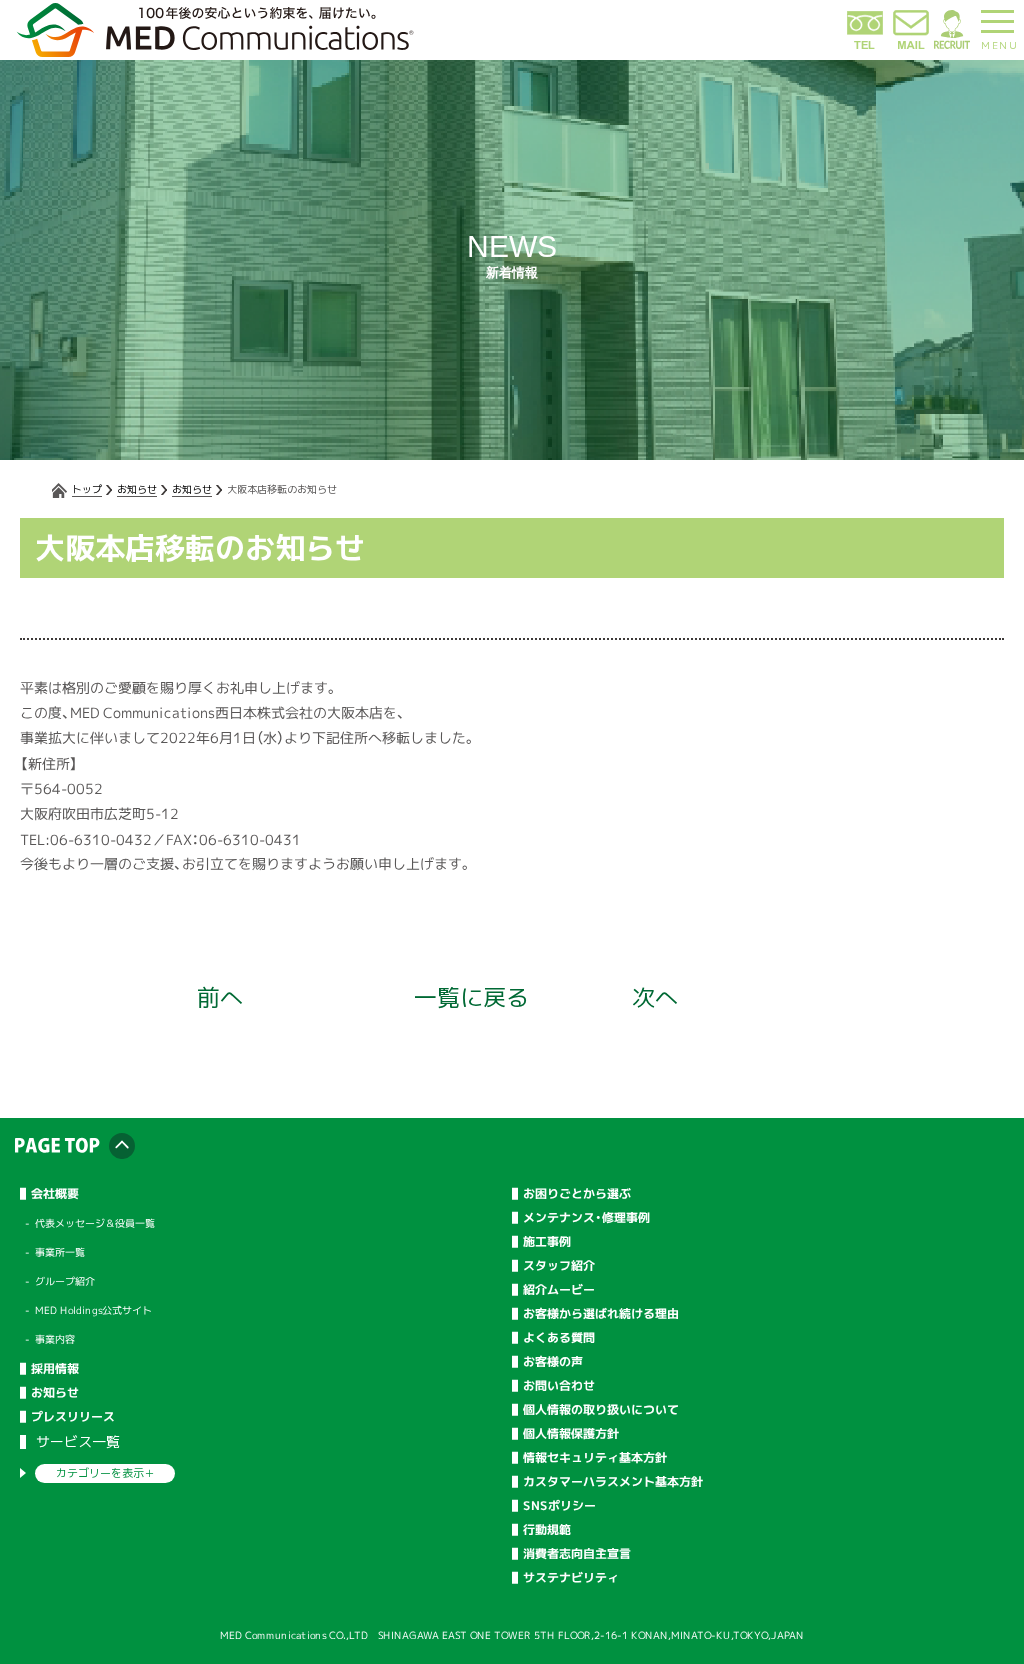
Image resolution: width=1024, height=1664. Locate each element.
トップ (87, 489)
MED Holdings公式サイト (93, 1310)
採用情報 (55, 1369)
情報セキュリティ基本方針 (595, 1458)
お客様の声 (553, 1362)
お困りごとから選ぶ (577, 1194)
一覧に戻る (471, 997)
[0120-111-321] (865, 45)
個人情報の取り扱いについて (601, 1410)
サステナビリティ (571, 1578)
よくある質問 (559, 1338)
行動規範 (547, 1530)
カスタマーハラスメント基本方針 (613, 1482)
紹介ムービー (559, 1290)
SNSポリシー (559, 1506)
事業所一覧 (60, 1252)
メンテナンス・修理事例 (586, 1218)
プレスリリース (73, 1417)
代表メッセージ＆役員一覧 (95, 1223)
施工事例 (547, 1242)
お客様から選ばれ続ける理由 (601, 1314)
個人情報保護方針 (571, 1434)
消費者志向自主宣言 (577, 1554)
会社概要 (55, 1194)
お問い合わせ (559, 1386)
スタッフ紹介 (559, 1266)
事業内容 (55, 1339)
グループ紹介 (65, 1281)
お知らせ (137, 489)
